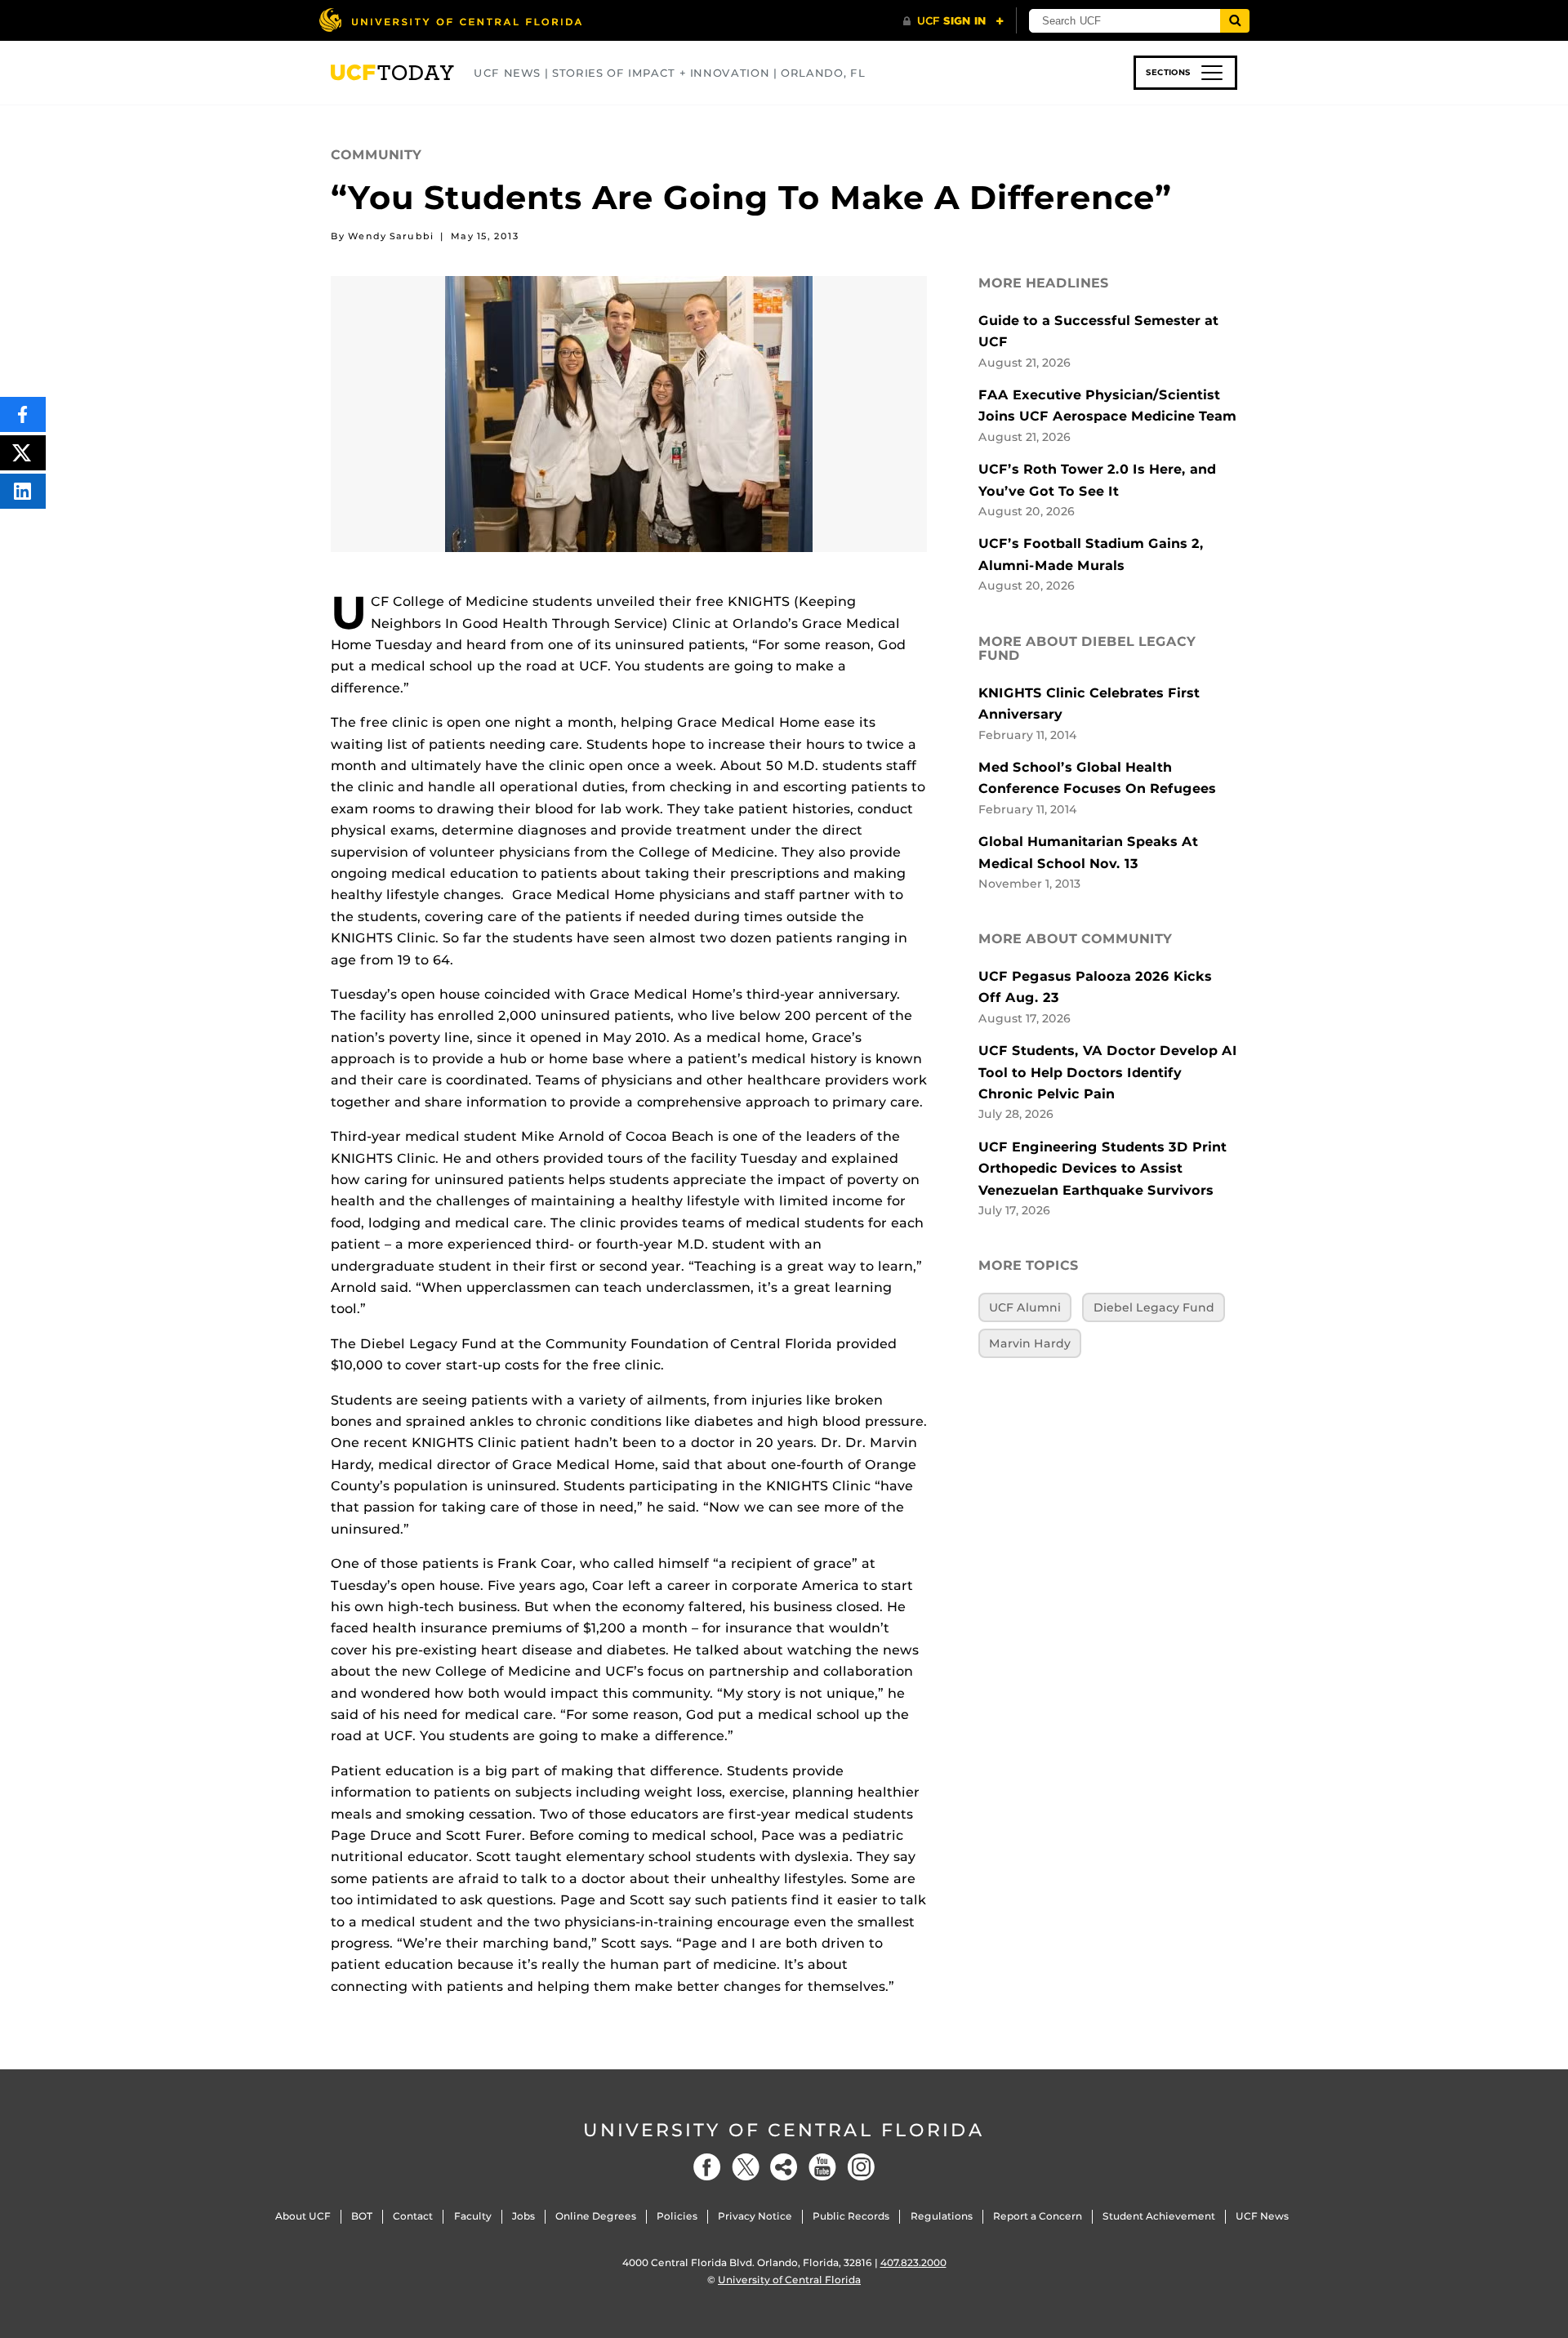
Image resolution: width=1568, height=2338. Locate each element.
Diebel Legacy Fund (1154, 1307)
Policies (677, 2216)
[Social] (784, 2167)
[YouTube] (822, 2167)
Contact (413, 2216)
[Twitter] (746, 2167)
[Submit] (1235, 21)
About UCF (303, 2216)
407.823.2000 (913, 2262)
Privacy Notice (755, 2216)
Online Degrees (596, 2216)
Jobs (523, 2216)
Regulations (942, 2216)
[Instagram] (861, 2167)
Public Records (851, 2216)
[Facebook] (707, 2167)
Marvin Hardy (1030, 1343)
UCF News (1262, 2216)
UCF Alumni (1025, 1307)
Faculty (473, 2216)
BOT (362, 2216)
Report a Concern (1038, 2216)
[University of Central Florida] (450, 20)
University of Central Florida (784, 2130)
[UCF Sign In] (953, 21)
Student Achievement (1159, 2216)
